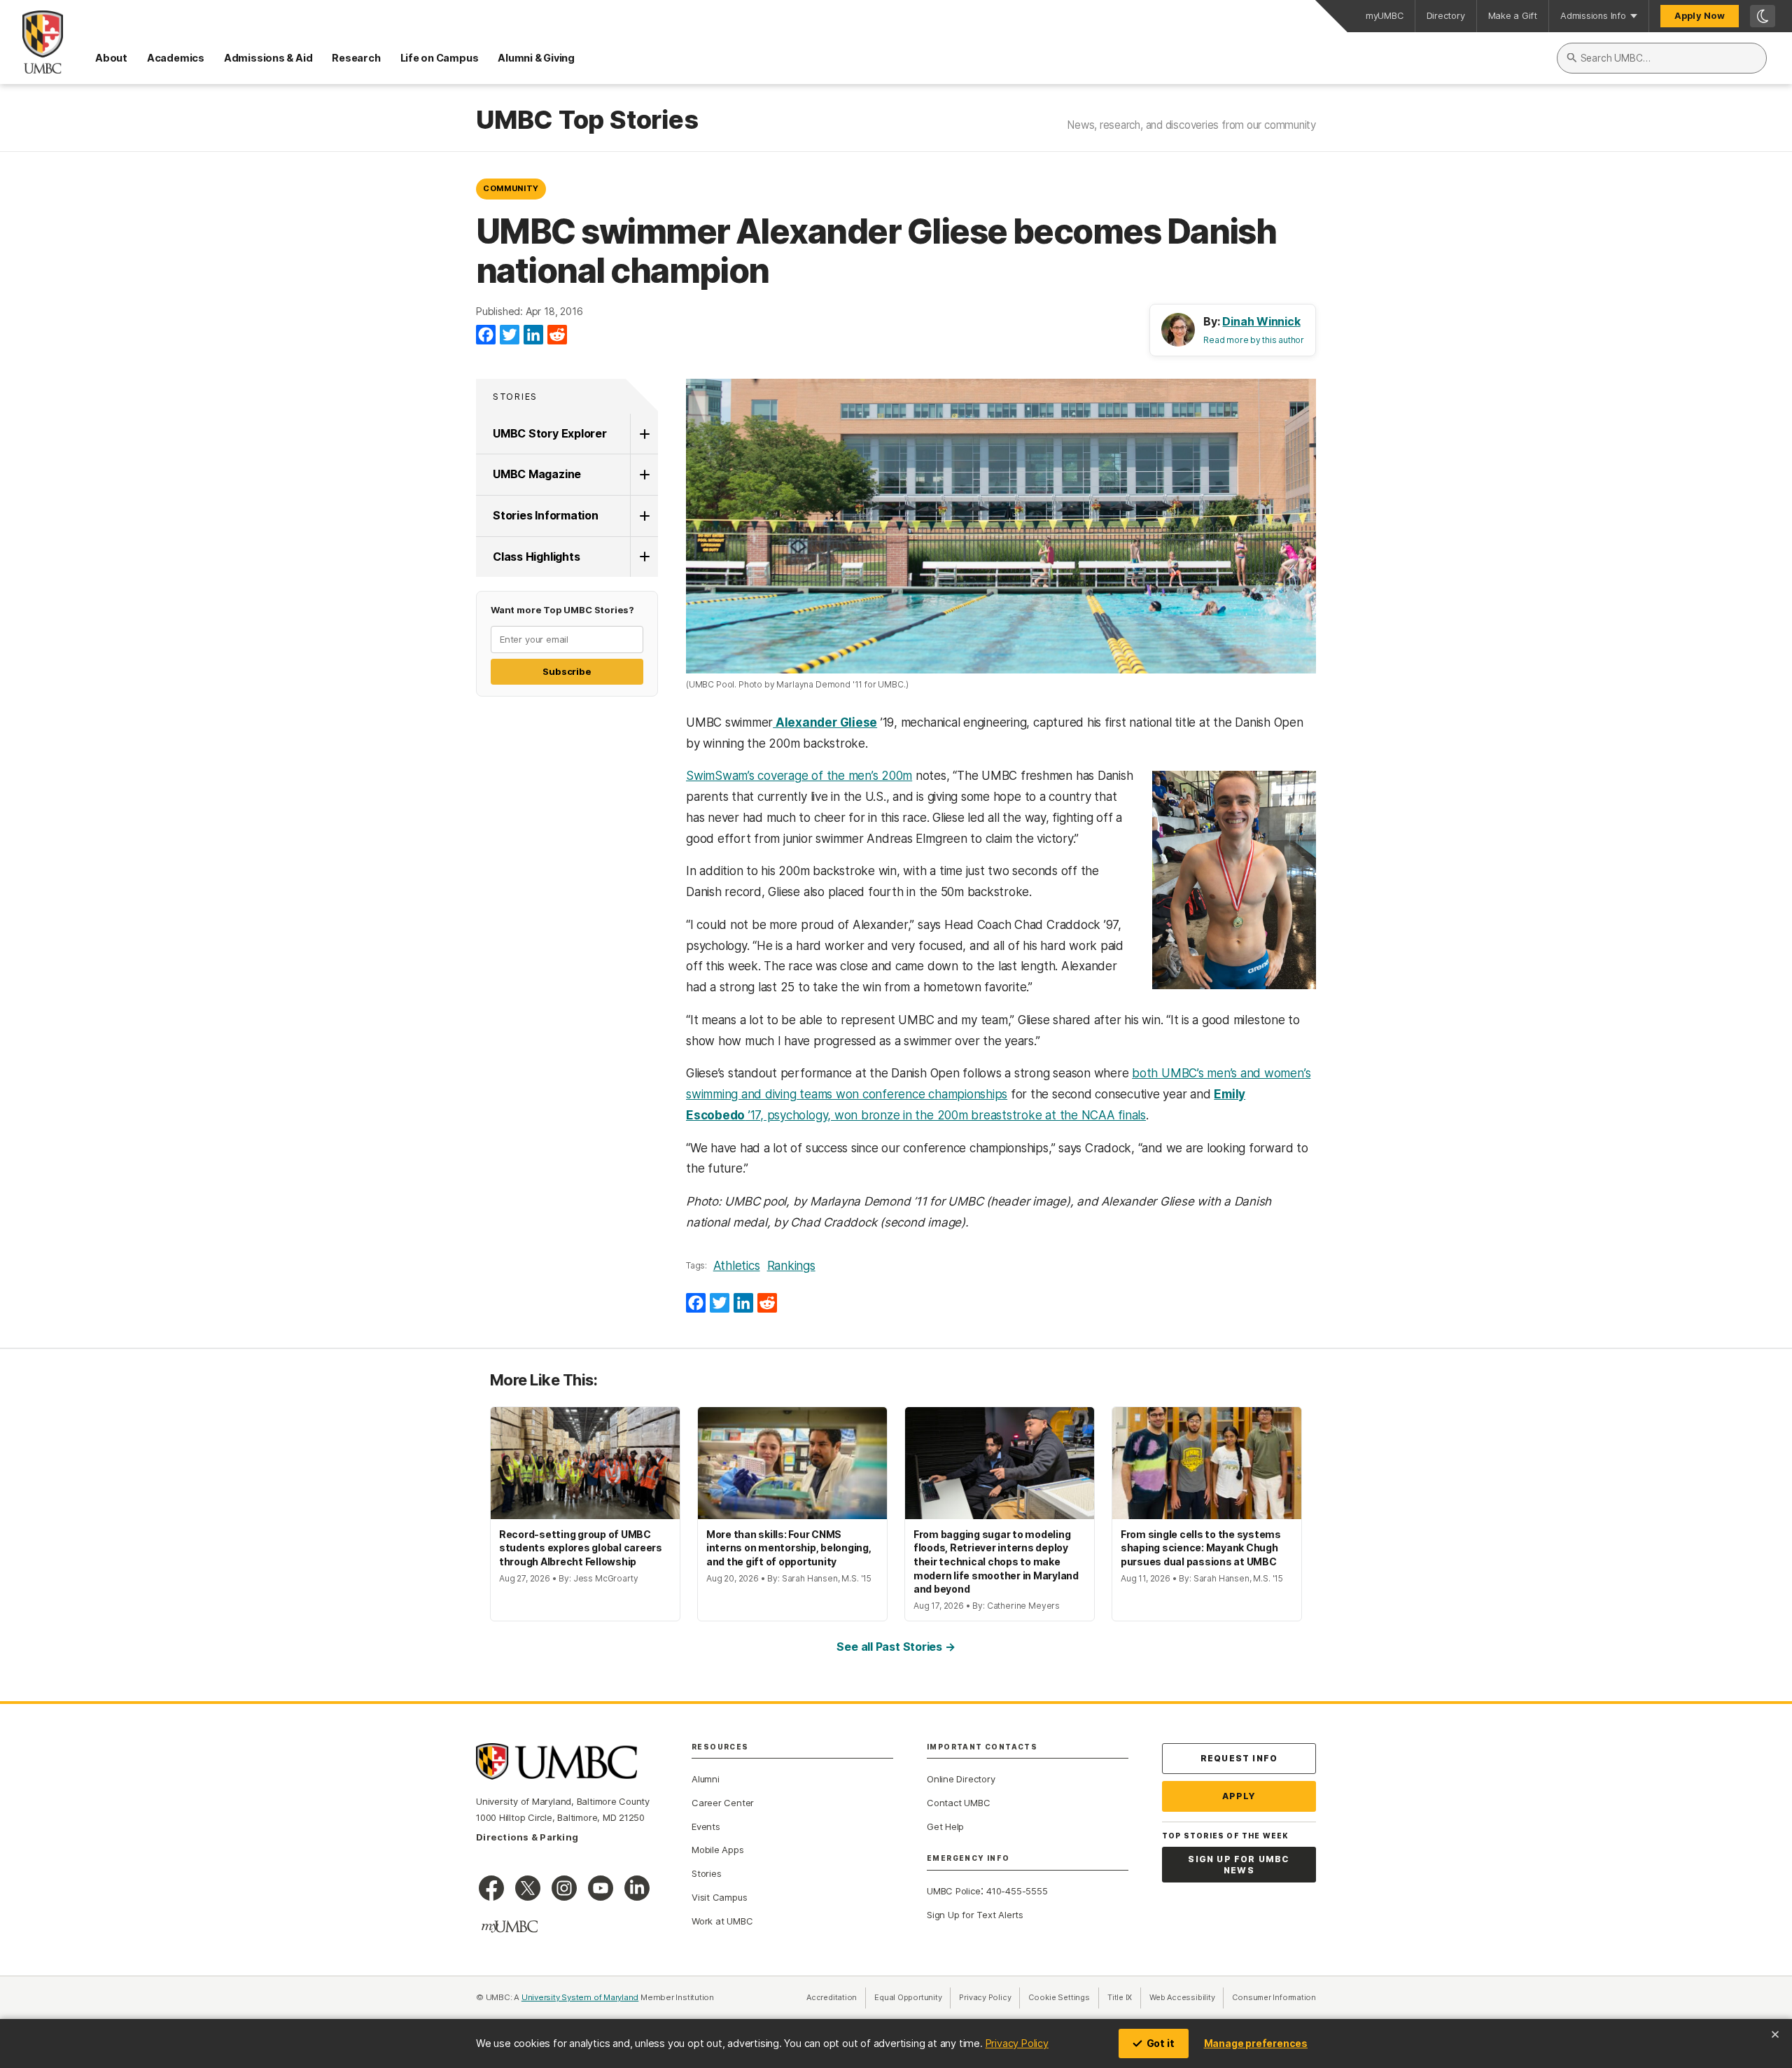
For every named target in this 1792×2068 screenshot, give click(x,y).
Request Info (1239, 1758)
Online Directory (961, 1779)
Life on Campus (440, 58)
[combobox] (1662, 58)
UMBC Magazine (537, 474)
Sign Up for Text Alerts (975, 1915)
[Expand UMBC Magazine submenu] (644, 475)
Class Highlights (536, 557)
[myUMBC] (510, 1927)
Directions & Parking (527, 1837)
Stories (515, 397)
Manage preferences (1256, 2043)
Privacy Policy (1017, 2043)
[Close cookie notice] (1775, 2034)
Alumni (706, 1779)
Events (706, 1826)
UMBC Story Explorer (550, 433)
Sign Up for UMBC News (1239, 1865)
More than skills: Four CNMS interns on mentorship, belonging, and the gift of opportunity (789, 1548)
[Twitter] (510, 335)
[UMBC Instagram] (564, 1888)
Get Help (945, 1826)
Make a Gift (1513, 16)
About (111, 58)
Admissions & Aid (268, 58)
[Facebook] (486, 335)
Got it (1161, 2043)
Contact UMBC (958, 1803)
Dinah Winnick (1261, 321)
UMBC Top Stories (587, 120)
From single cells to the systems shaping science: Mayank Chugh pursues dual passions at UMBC (1201, 1548)
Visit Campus (719, 1897)
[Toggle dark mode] (1763, 16)
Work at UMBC (722, 1921)
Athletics (737, 1266)
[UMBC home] (31, 42)
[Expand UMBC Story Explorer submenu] (644, 434)
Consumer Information (1274, 1997)
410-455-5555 (1017, 1891)
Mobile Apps (718, 1850)
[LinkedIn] (533, 335)
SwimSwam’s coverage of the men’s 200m (799, 776)
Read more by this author (1254, 340)
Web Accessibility (1186, 1997)
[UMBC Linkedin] (637, 1888)
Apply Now (1700, 16)
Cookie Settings (1059, 1997)
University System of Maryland (580, 1997)
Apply (1239, 1796)
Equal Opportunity (912, 1997)
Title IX (1124, 1997)
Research (356, 58)
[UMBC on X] (528, 1888)
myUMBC (1385, 16)
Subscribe (567, 671)
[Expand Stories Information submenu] (644, 516)
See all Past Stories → (896, 1647)
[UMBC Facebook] (491, 1888)
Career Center (723, 1803)
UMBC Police (954, 1891)
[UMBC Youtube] (601, 1888)
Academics (176, 58)
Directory (1446, 16)
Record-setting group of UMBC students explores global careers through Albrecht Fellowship (581, 1548)
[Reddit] (557, 335)
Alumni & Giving (536, 58)
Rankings (791, 1266)
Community (511, 188)
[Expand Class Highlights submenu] (644, 557)
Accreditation (832, 1997)
